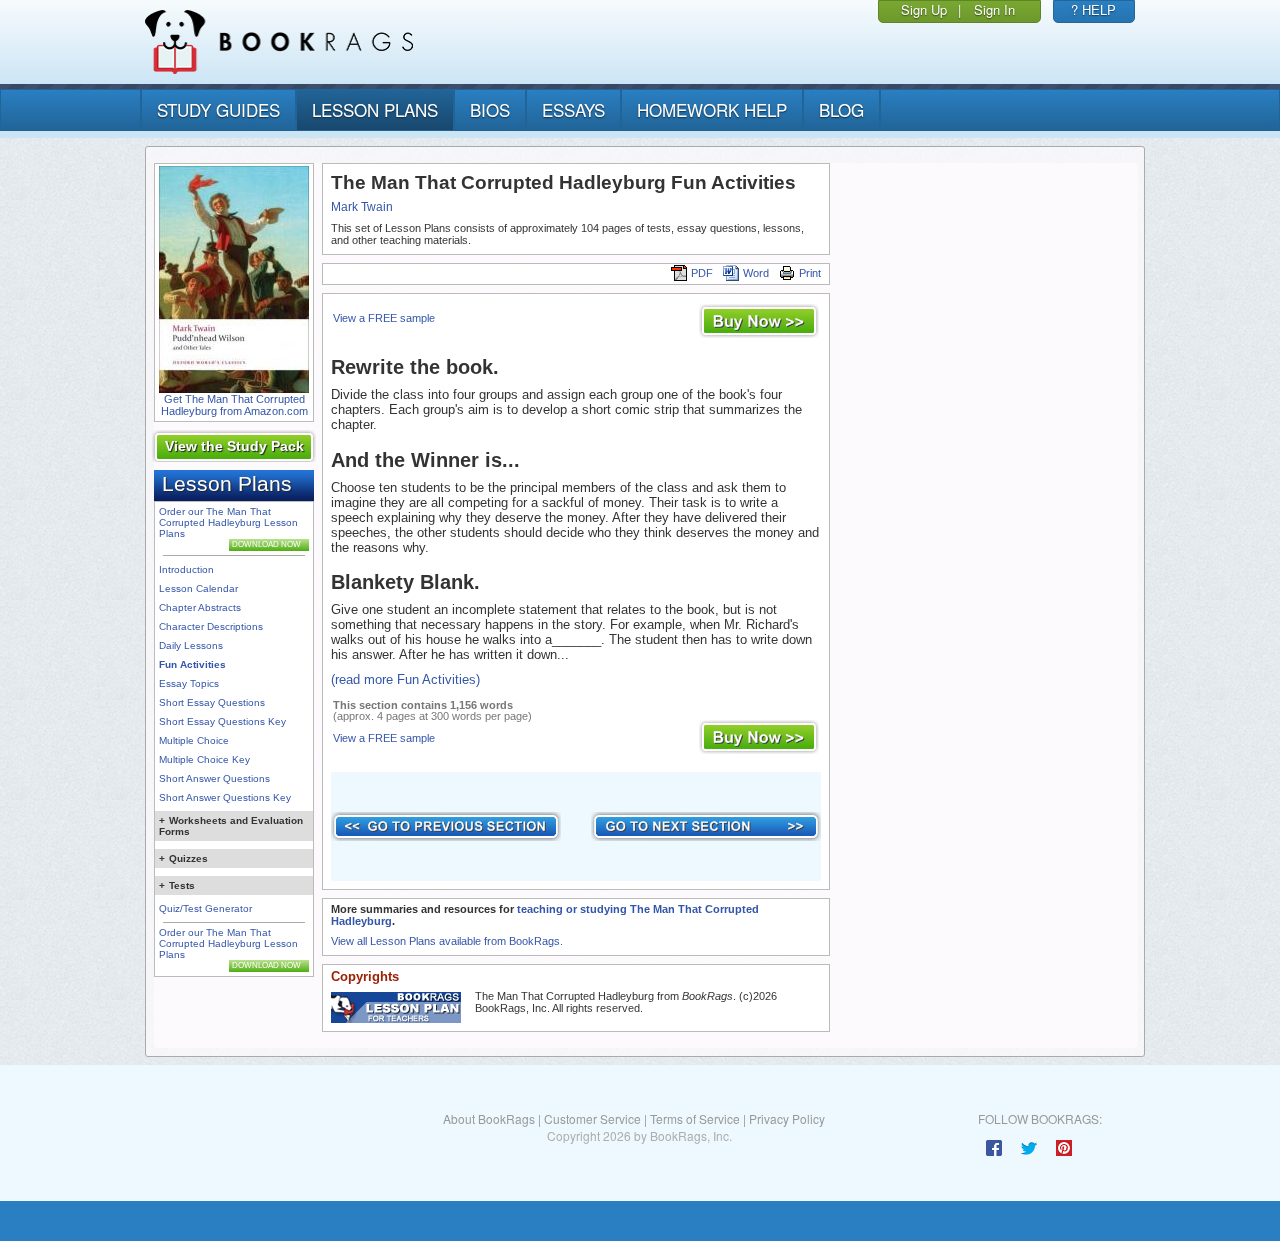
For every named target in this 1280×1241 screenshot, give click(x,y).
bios (490, 109)
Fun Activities (192, 664)
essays (573, 109)
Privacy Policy (787, 1118)
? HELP (1093, 9)
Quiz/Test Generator (205, 908)
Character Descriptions (211, 626)
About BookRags (489, 1118)
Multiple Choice (194, 740)
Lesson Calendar (198, 588)
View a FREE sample (384, 318)
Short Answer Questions (214, 778)
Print (810, 273)
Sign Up (924, 9)
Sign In (994, 9)
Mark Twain (362, 207)
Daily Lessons (191, 645)
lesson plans (375, 109)
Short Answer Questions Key (225, 797)
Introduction (186, 569)
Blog (841, 109)
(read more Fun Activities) (405, 679)
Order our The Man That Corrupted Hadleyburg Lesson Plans (228, 522)
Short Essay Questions (212, 702)
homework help (712, 109)
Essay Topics (189, 683)
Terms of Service (695, 1118)
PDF (702, 273)
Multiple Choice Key (204, 759)
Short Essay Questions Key (222, 721)
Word (756, 273)
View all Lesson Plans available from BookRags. (447, 941)
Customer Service (592, 1118)
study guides (218, 109)
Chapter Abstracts (200, 607)
